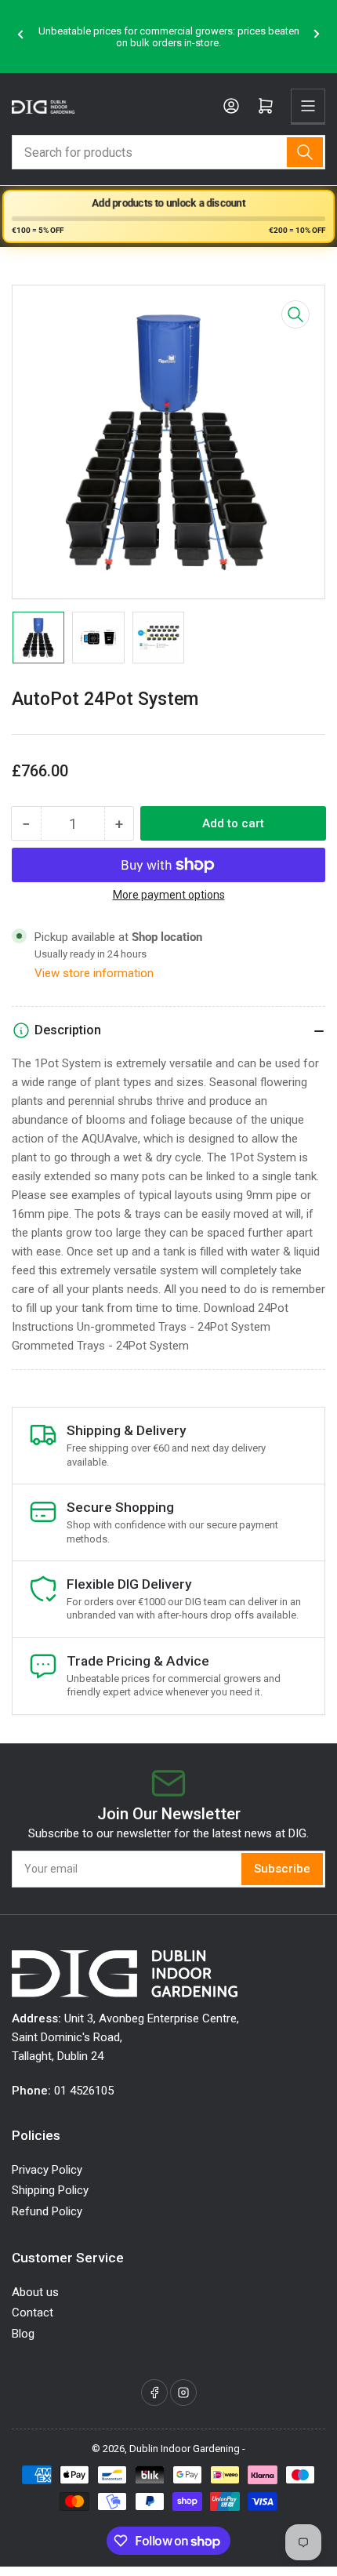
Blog (23, 2334)
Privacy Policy (47, 2170)
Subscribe (282, 1869)
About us (35, 2292)
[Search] (305, 152)
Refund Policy (47, 2211)
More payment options (169, 895)
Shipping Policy (50, 2190)
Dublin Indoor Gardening (185, 2449)
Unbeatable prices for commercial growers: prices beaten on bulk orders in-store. (169, 37)
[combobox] (168, 152)
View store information (94, 973)
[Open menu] (308, 106)
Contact (33, 2313)
